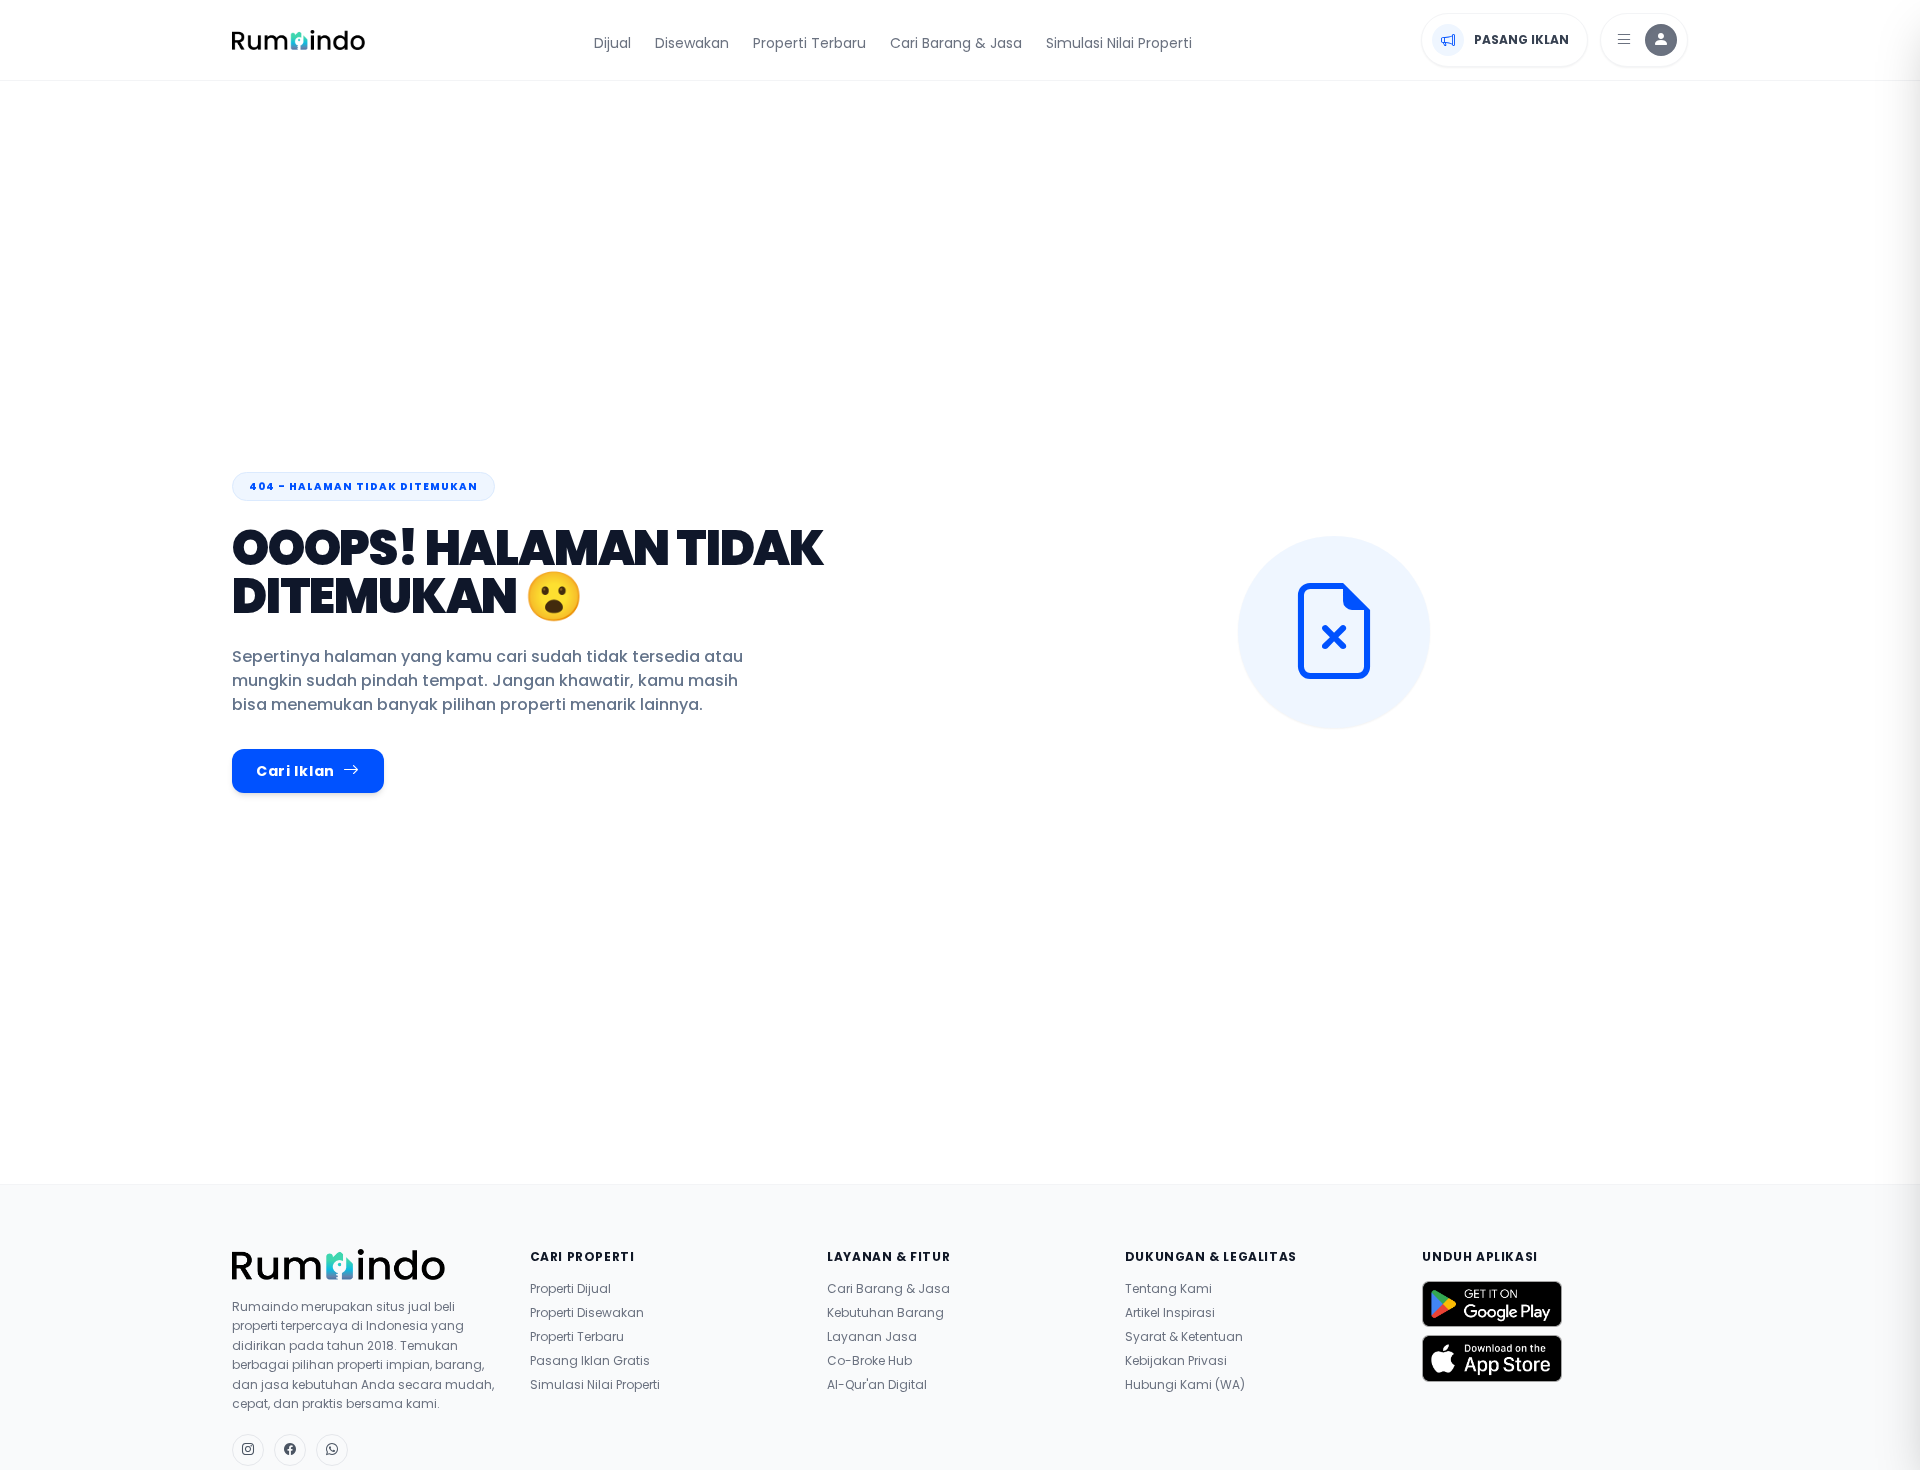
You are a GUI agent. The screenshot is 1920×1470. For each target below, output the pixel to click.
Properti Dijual (570, 1289)
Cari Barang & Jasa (956, 43)
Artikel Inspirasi (1170, 1313)
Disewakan (692, 43)
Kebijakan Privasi (1176, 1361)
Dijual (612, 43)
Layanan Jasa (872, 1337)
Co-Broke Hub (869, 1361)
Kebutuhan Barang (885, 1313)
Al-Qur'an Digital (877, 1385)
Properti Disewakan (587, 1313)
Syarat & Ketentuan (1184, 1337)
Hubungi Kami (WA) (1185, 1385)
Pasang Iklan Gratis (590, 1361)
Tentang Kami (1168, 1289)
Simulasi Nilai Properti (1119, 43)
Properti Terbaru (809, 43)
